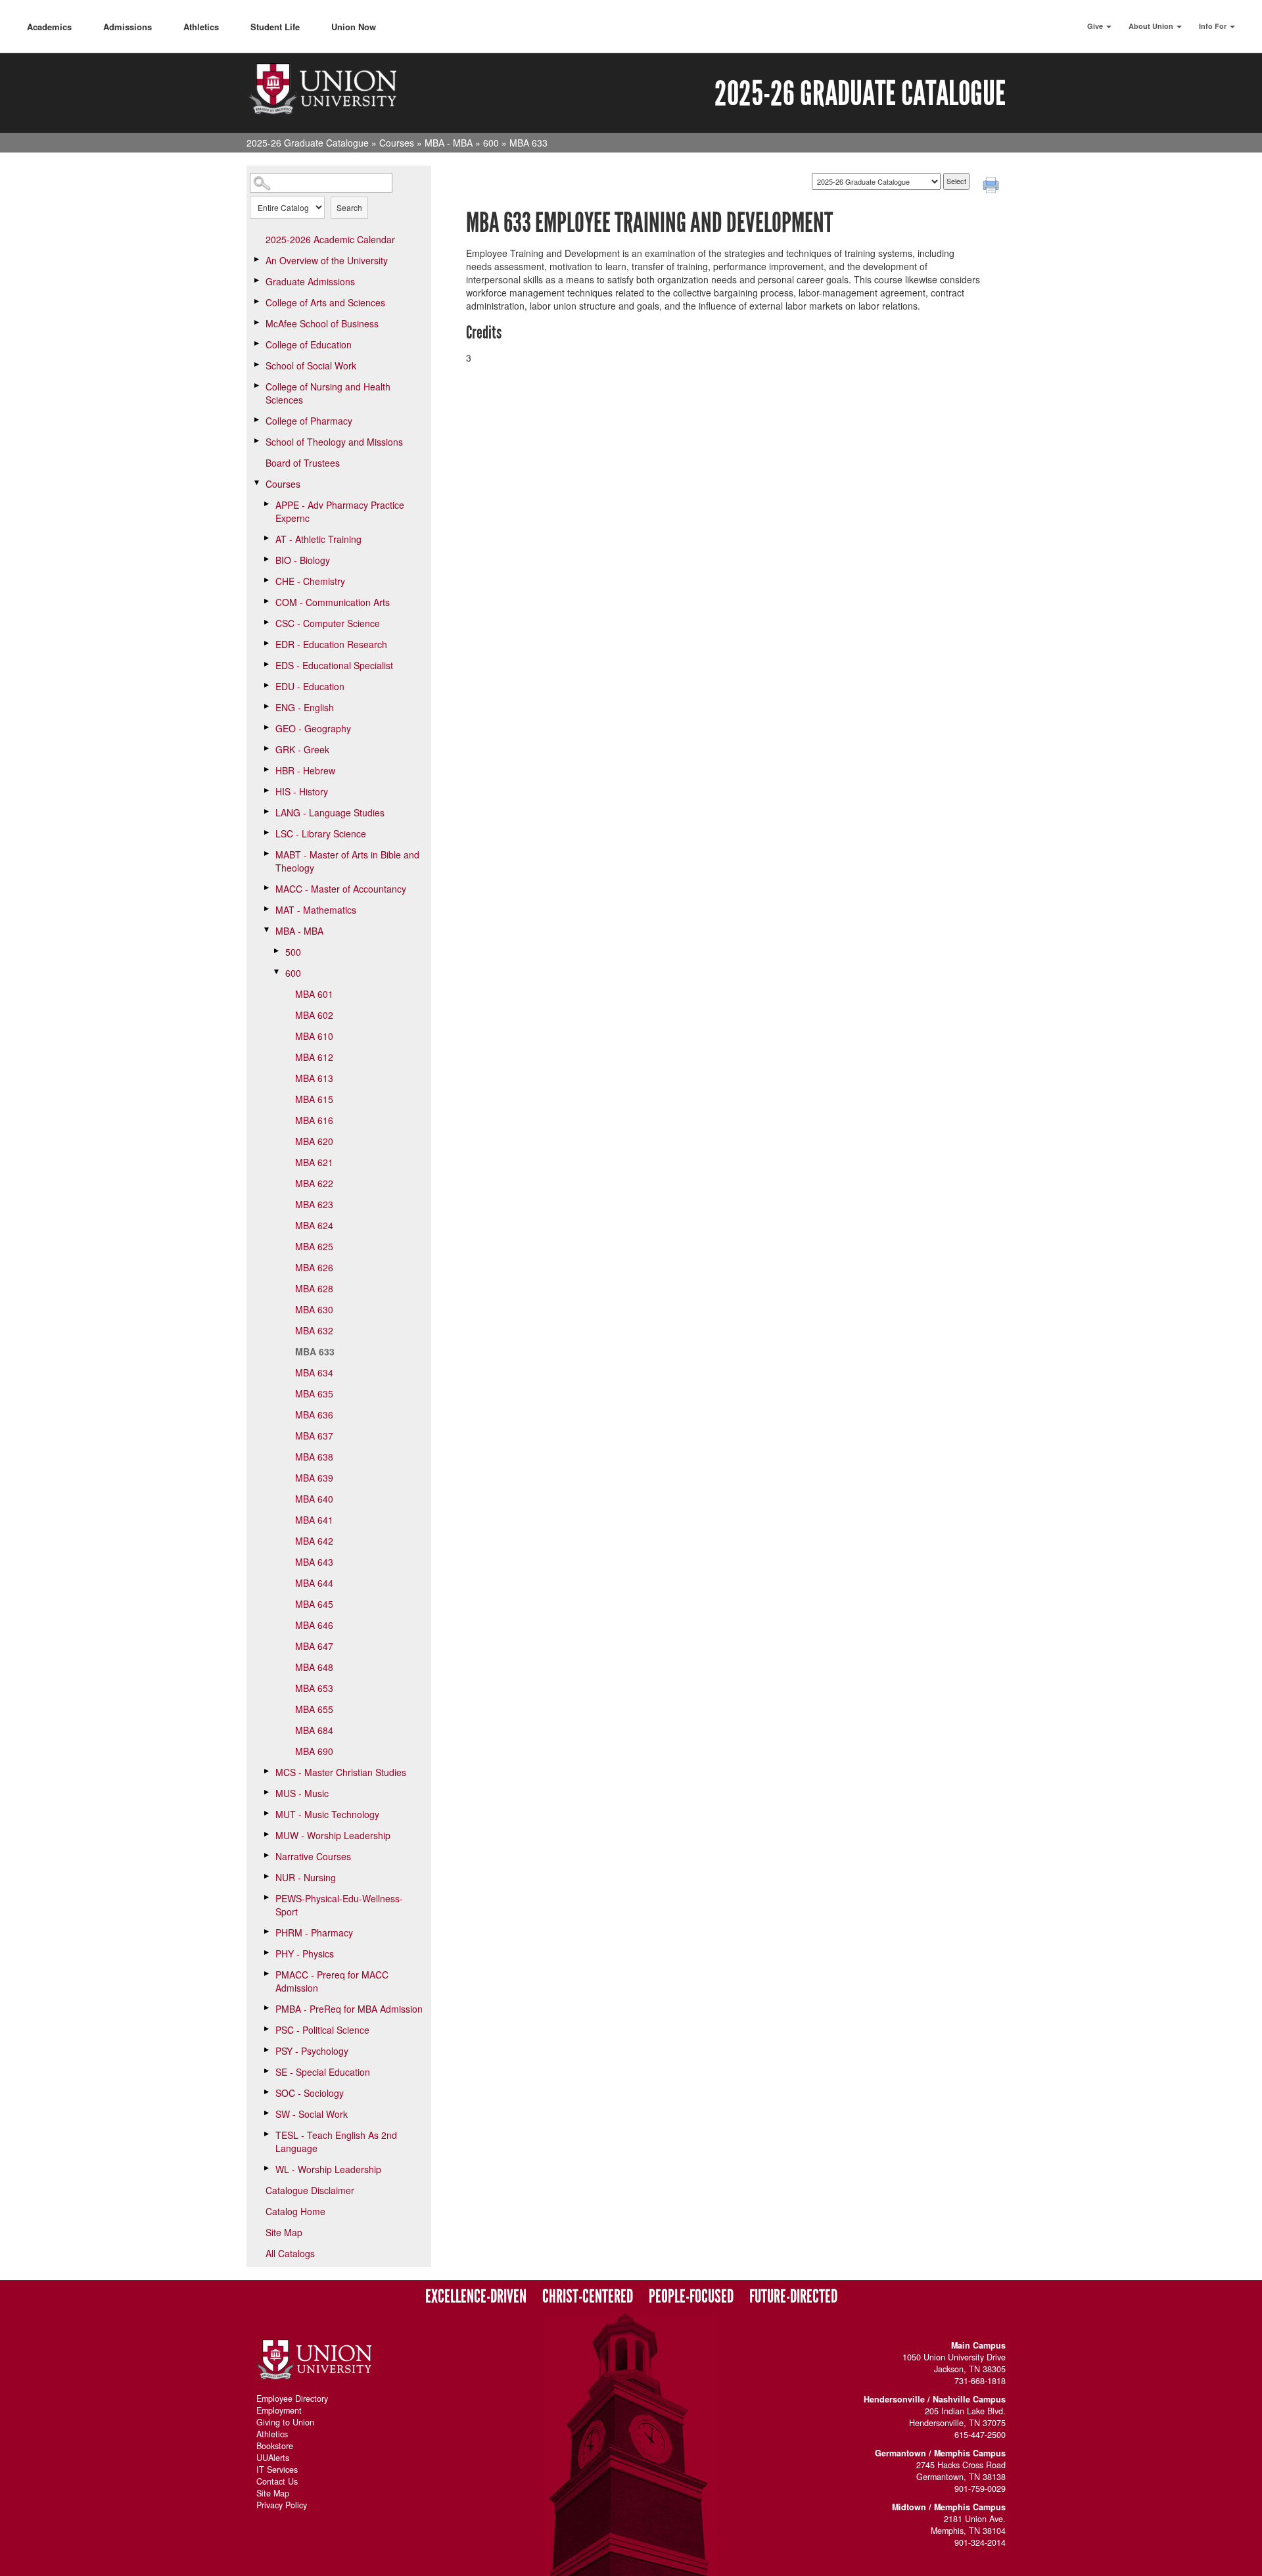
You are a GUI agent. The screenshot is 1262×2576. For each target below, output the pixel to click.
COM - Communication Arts (333, 602)
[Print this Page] (993, 187)
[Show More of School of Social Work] (256, 365)
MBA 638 (314, 1457)
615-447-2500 (980, 2435)
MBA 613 (314, 1078)
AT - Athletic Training (318, 539)
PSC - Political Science (322, 2030)
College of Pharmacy (309, 421)
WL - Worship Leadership (328, 2169)
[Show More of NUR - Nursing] (266, 1877)
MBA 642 (314, 1541)
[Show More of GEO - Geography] (266, 728)
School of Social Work (311, 365)
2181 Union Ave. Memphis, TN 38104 (968, 2525)
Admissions (128, 27)
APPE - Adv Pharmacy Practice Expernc (340, 511)
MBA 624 (314, 1225)
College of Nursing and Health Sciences (328, 393)
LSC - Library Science (321, 833)
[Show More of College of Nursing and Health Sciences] (256, 386)
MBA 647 (314, 1646)
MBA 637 (314, 1436)
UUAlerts (273, 2458)
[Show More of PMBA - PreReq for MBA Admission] (266, 2008)
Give (1096, 26)
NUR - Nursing (306, 1877)
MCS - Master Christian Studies (341, 1772)
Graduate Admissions (310, 281)
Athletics (201, 27)
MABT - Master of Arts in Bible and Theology (347, 861)
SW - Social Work (312, 2114)
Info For (1214, 26)
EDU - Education (310, 686)
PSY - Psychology (312, 2051)
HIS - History (302, 791)
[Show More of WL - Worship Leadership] (266, 2168)
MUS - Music (302, 1793)
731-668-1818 (980, 2381)
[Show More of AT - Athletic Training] (266, 538)
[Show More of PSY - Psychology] (266, 2050)
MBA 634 (314, 1372)
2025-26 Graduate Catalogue (308, 143)
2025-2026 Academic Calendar (330, 239)
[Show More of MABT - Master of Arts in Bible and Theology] (266, 854)
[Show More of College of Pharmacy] (256, 420)
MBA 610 (314, 1036)
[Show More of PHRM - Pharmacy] (266, 1932)
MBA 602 (314, 1015)
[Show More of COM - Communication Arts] (266, 601)
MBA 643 (314, 1562)
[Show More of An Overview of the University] (256, 260)
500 (293, 952)
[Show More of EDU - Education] (266, 686)
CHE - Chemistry (310, 581)
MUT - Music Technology (327, 1814)
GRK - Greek (302, 749)
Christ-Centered (588, 2297)
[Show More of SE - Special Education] (266, 2071)
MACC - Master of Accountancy (341, 889)
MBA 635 (314, 1393)
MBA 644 (314, 1583)
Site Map (284, 2232)
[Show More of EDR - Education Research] (266, 644)
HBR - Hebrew (305, 770)
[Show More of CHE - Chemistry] (266, 580)
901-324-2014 (980, 2542)
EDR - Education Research (331, 644)
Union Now (354, 27)
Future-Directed (793, 2297)
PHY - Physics (305, 1954)
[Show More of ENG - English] (266, 707)
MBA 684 (314, 1730)
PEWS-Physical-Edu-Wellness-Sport (339, 1905)
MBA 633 (315, 1351)
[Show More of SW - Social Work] (266, 2113)
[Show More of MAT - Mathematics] (266, 909)
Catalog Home (295, 2211)
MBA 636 (314, 1415)
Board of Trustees (303, 463)
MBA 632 (314, 1330)
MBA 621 (314, 1162)
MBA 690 (314, 1751)
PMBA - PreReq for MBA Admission (349, 2009)
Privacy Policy (282, 2505)
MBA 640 (314, 1499)
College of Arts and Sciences (325, 302)
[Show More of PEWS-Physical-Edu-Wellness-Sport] (266, 1898)
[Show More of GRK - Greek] (266, 749)
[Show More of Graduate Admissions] (256, 281)
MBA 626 (314, 1267)
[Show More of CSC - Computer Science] (266, 622)
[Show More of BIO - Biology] (266, 559)
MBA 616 (314, 1120)
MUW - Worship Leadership (333, 1835)
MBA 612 (314, 1057)
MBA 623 (314, 1204)
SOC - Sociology (310, 2093)
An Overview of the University (327, 260)
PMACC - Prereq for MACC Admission (332, 1981)
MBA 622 (314, 1183)
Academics (49, 27)
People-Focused (691, 2297)
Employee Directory (292, 2399)
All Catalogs (290, 2253)
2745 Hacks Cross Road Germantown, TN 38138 (961, 2471)
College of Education (309, 344)
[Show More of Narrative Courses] (266, 1856)
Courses (397, 143)
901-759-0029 (980, 2489)
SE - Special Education (323, 2072)
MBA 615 (314, 1099)
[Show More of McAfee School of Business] (256, 323)
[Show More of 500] (276, 951)
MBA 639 (314, 1478)
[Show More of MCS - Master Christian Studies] (266, 1771)
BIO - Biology (303, 560)
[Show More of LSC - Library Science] (266, 833)
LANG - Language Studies (330, 812)
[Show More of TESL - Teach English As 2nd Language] (266, 2134)
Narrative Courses (313, 1856)
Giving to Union (285, 2422)
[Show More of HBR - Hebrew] (266, 770)
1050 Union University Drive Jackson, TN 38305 (954, 2363)
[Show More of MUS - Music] (266, 1792)
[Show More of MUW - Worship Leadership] (266, 1835)
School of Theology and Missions (334, 442)
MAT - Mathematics (316, 910)
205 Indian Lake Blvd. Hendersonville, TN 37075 (957, 2417)
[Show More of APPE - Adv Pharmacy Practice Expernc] (266, 504)
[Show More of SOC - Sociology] (266, 2092)
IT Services (277, 2470)
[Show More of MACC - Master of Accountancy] (266, 888)
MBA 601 (314, 994)
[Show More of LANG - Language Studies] (266, 812)
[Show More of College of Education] (256, 344)
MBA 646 (314, 1625)
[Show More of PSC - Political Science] (266, 2029)
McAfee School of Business (322, 323)
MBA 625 (314, 1246)
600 (491, 143)
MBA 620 (314, 1141)
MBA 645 (314, 1604)
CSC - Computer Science (328, 623)
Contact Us (277, 2481)
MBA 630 (314, 1309)
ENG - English (305, 707)
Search (349, 207)
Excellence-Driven (476, 2297)
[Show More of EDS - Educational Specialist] (266, 665)
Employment (279, 2410)
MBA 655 (314, 1709)
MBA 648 (314, 1667)
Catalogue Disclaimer (310, 2190)
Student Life (275, 27)
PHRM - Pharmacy (314, 1932)
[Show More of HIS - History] (266, 791)
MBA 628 (314, 1288)
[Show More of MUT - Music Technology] (266, 1814)
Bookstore (275, 2446)
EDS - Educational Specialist (334, 665)
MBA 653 (314, 1688)
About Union (1152, 26)
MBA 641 (314, 1520)
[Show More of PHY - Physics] (266, 1953)
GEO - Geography (313, 728)
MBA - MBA (449, 143)
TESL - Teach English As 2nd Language (336, 2142)
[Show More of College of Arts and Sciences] (256, 302)
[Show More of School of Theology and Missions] (256, 441)
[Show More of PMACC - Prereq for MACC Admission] (266, 1974)
